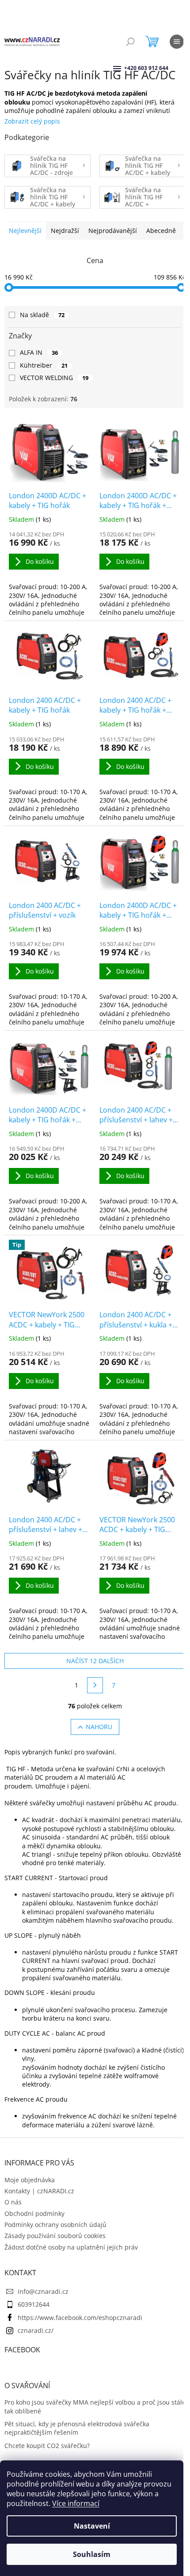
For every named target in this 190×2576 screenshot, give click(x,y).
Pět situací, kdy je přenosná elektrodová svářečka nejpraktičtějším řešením (77, 2428)
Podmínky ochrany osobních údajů (55, 2225)
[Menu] (177, 42)
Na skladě (42, 315)
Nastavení (92, 2526)
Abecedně (161, 231)
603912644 (34, 2304)
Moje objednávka (30, 2180)
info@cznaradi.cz (43, 2291)
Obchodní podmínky (34, 2213)
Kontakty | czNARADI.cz (39, 2191)
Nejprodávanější (113, 231)
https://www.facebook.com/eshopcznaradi (80, 2318)
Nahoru (99, 1727)
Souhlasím (92, 2554)
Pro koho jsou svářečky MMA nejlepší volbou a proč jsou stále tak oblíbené (95, 2406)
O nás (13, 2202)
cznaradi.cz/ (36, 2330)
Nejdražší (65, 231)
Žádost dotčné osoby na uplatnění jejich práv (71, 2247)
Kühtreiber (44, 365)
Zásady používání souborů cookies (55, 2236)
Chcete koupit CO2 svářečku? (47, 2446)
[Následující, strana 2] (95, 1685)
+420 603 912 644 (125, 68)
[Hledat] (130, 42)
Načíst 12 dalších (95, 1661)
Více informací (76, 2503)
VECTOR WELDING (54, 378)
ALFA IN (39, 352)
